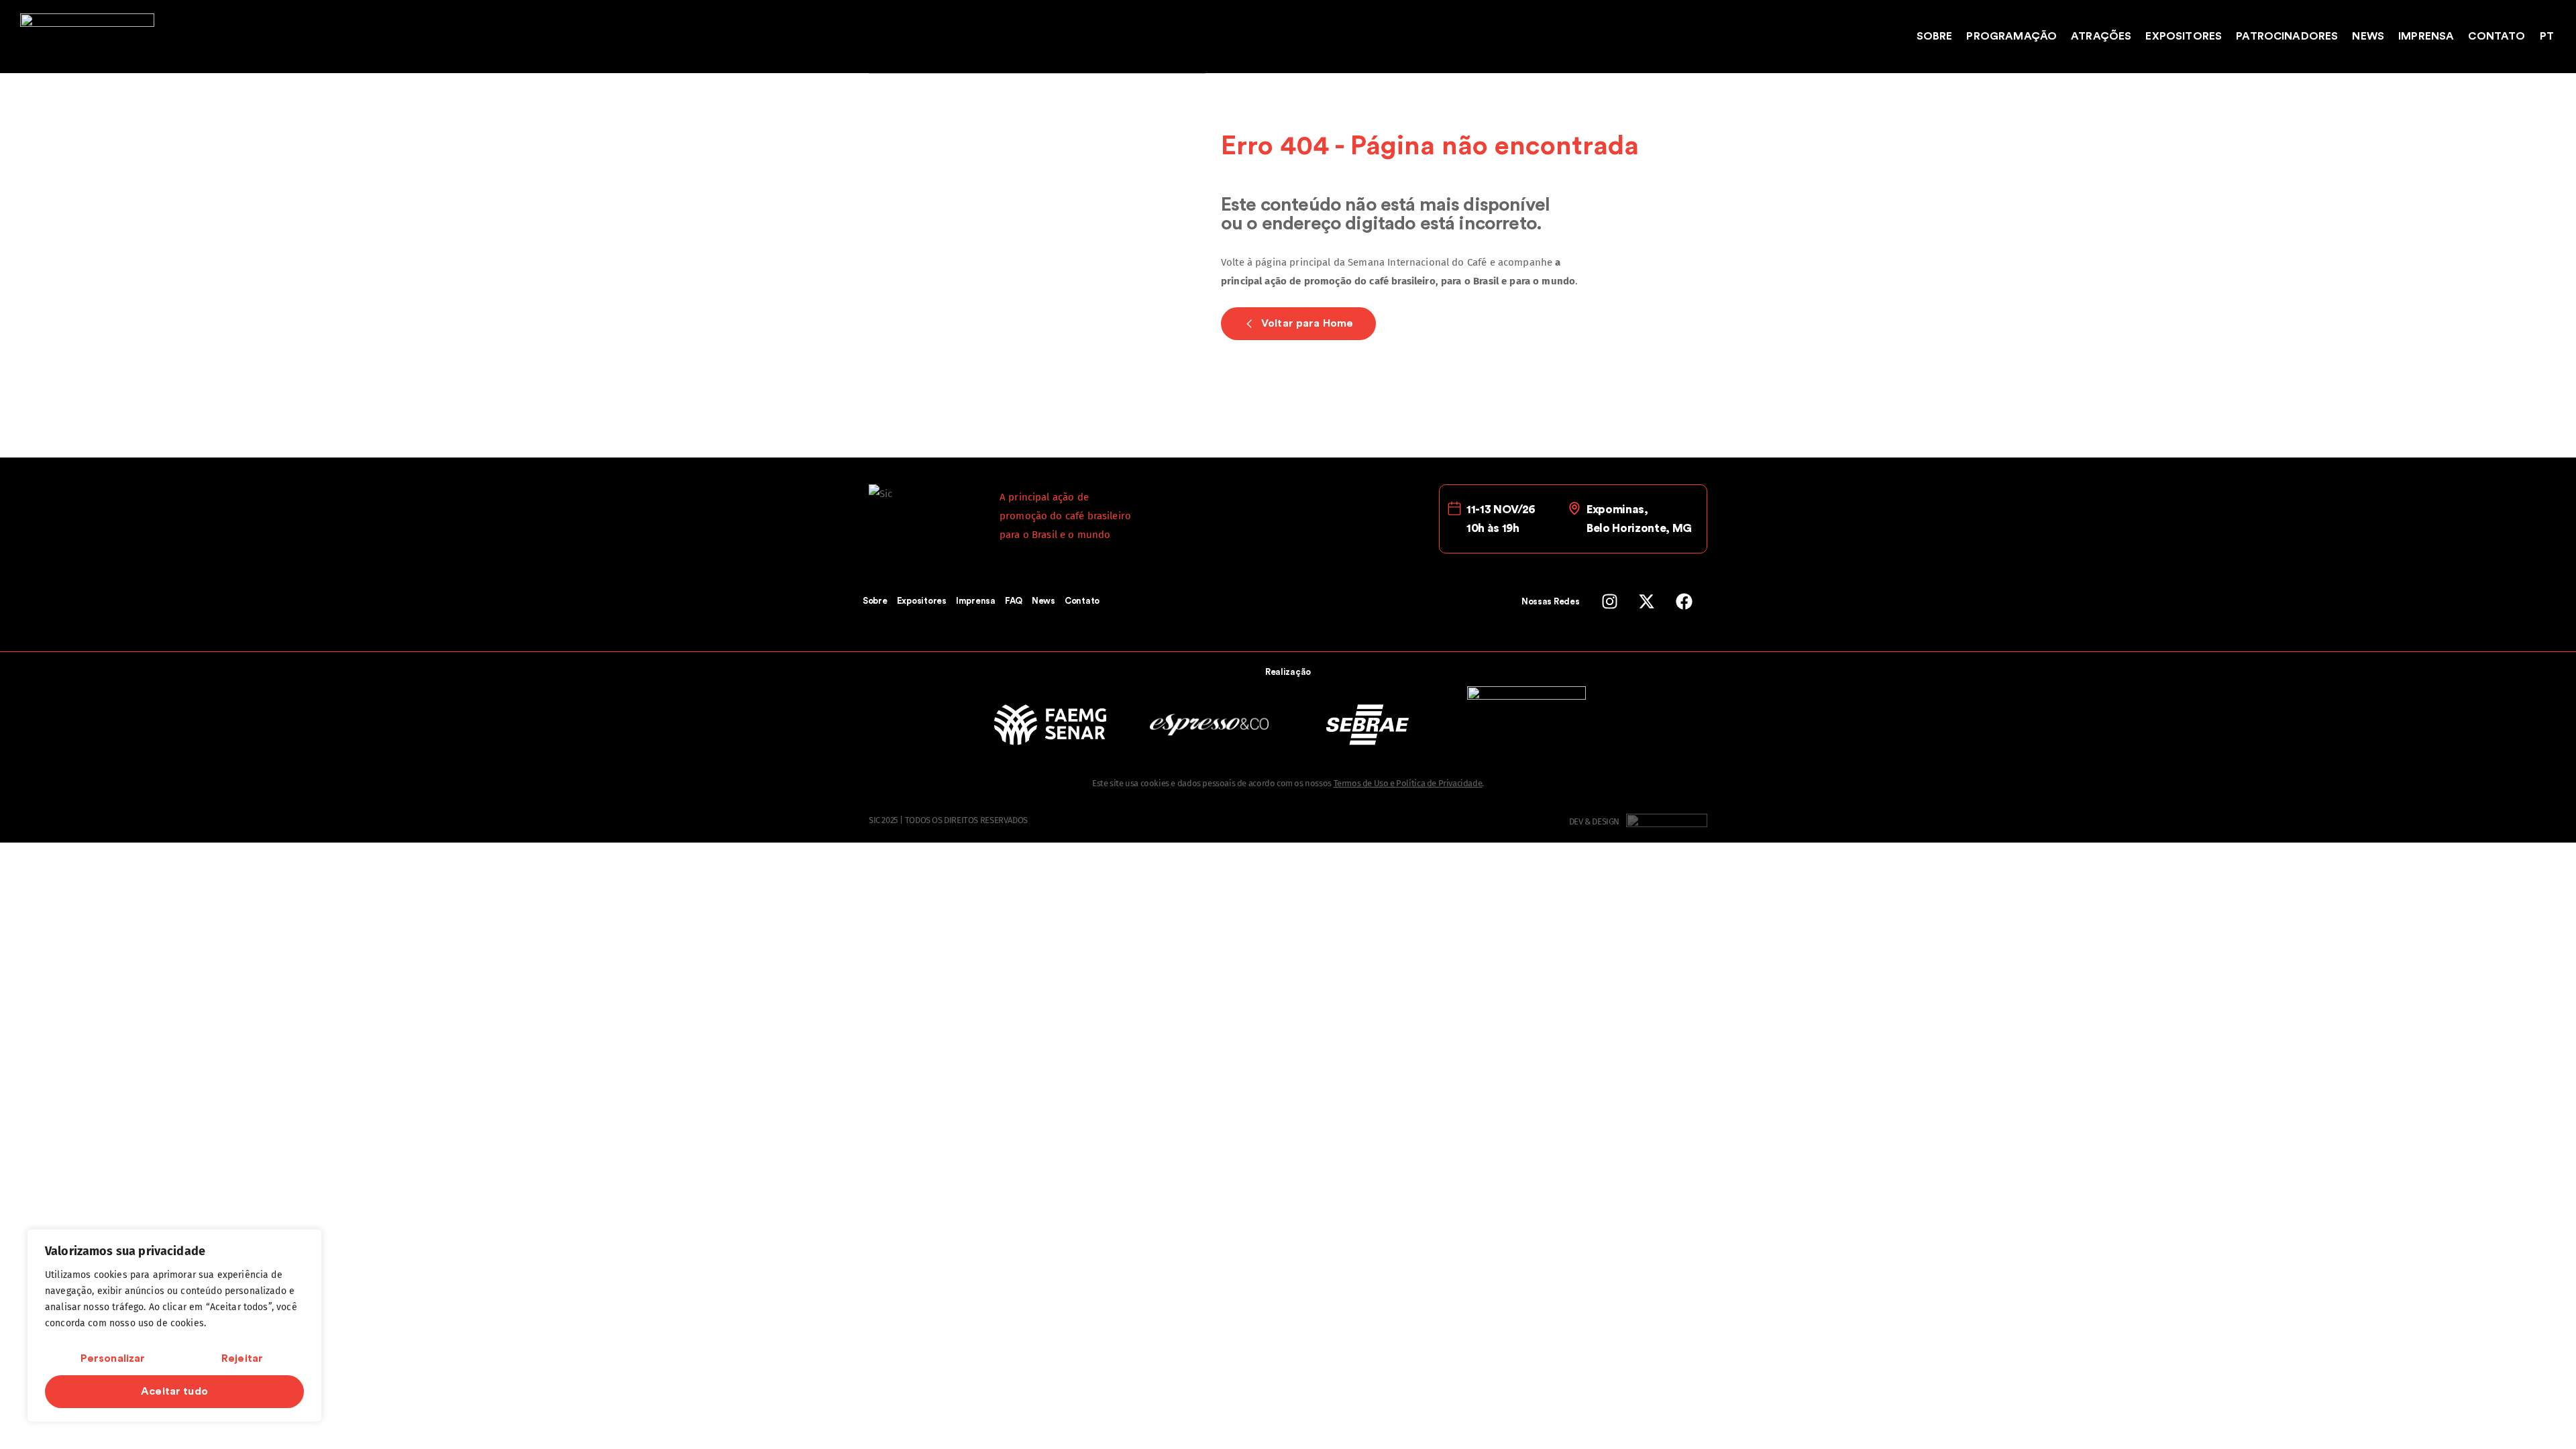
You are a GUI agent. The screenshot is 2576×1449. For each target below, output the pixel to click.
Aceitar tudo (174, 1391)
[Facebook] (1684, 601)
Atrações (2101, 36)
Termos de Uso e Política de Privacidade (1408, 783)
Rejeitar (242, 1358)
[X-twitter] (1647, 601)
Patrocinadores (2287, 36)
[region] (174, 1326)
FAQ (1014, 601)
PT (2547, 36)
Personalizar (113, 1358)
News (2368, 36)
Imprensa (2426, 36)
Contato (2497, 36)
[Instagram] (1610, 601)
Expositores (2184, 36)
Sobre (1935, 36)
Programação (2011, 36)
